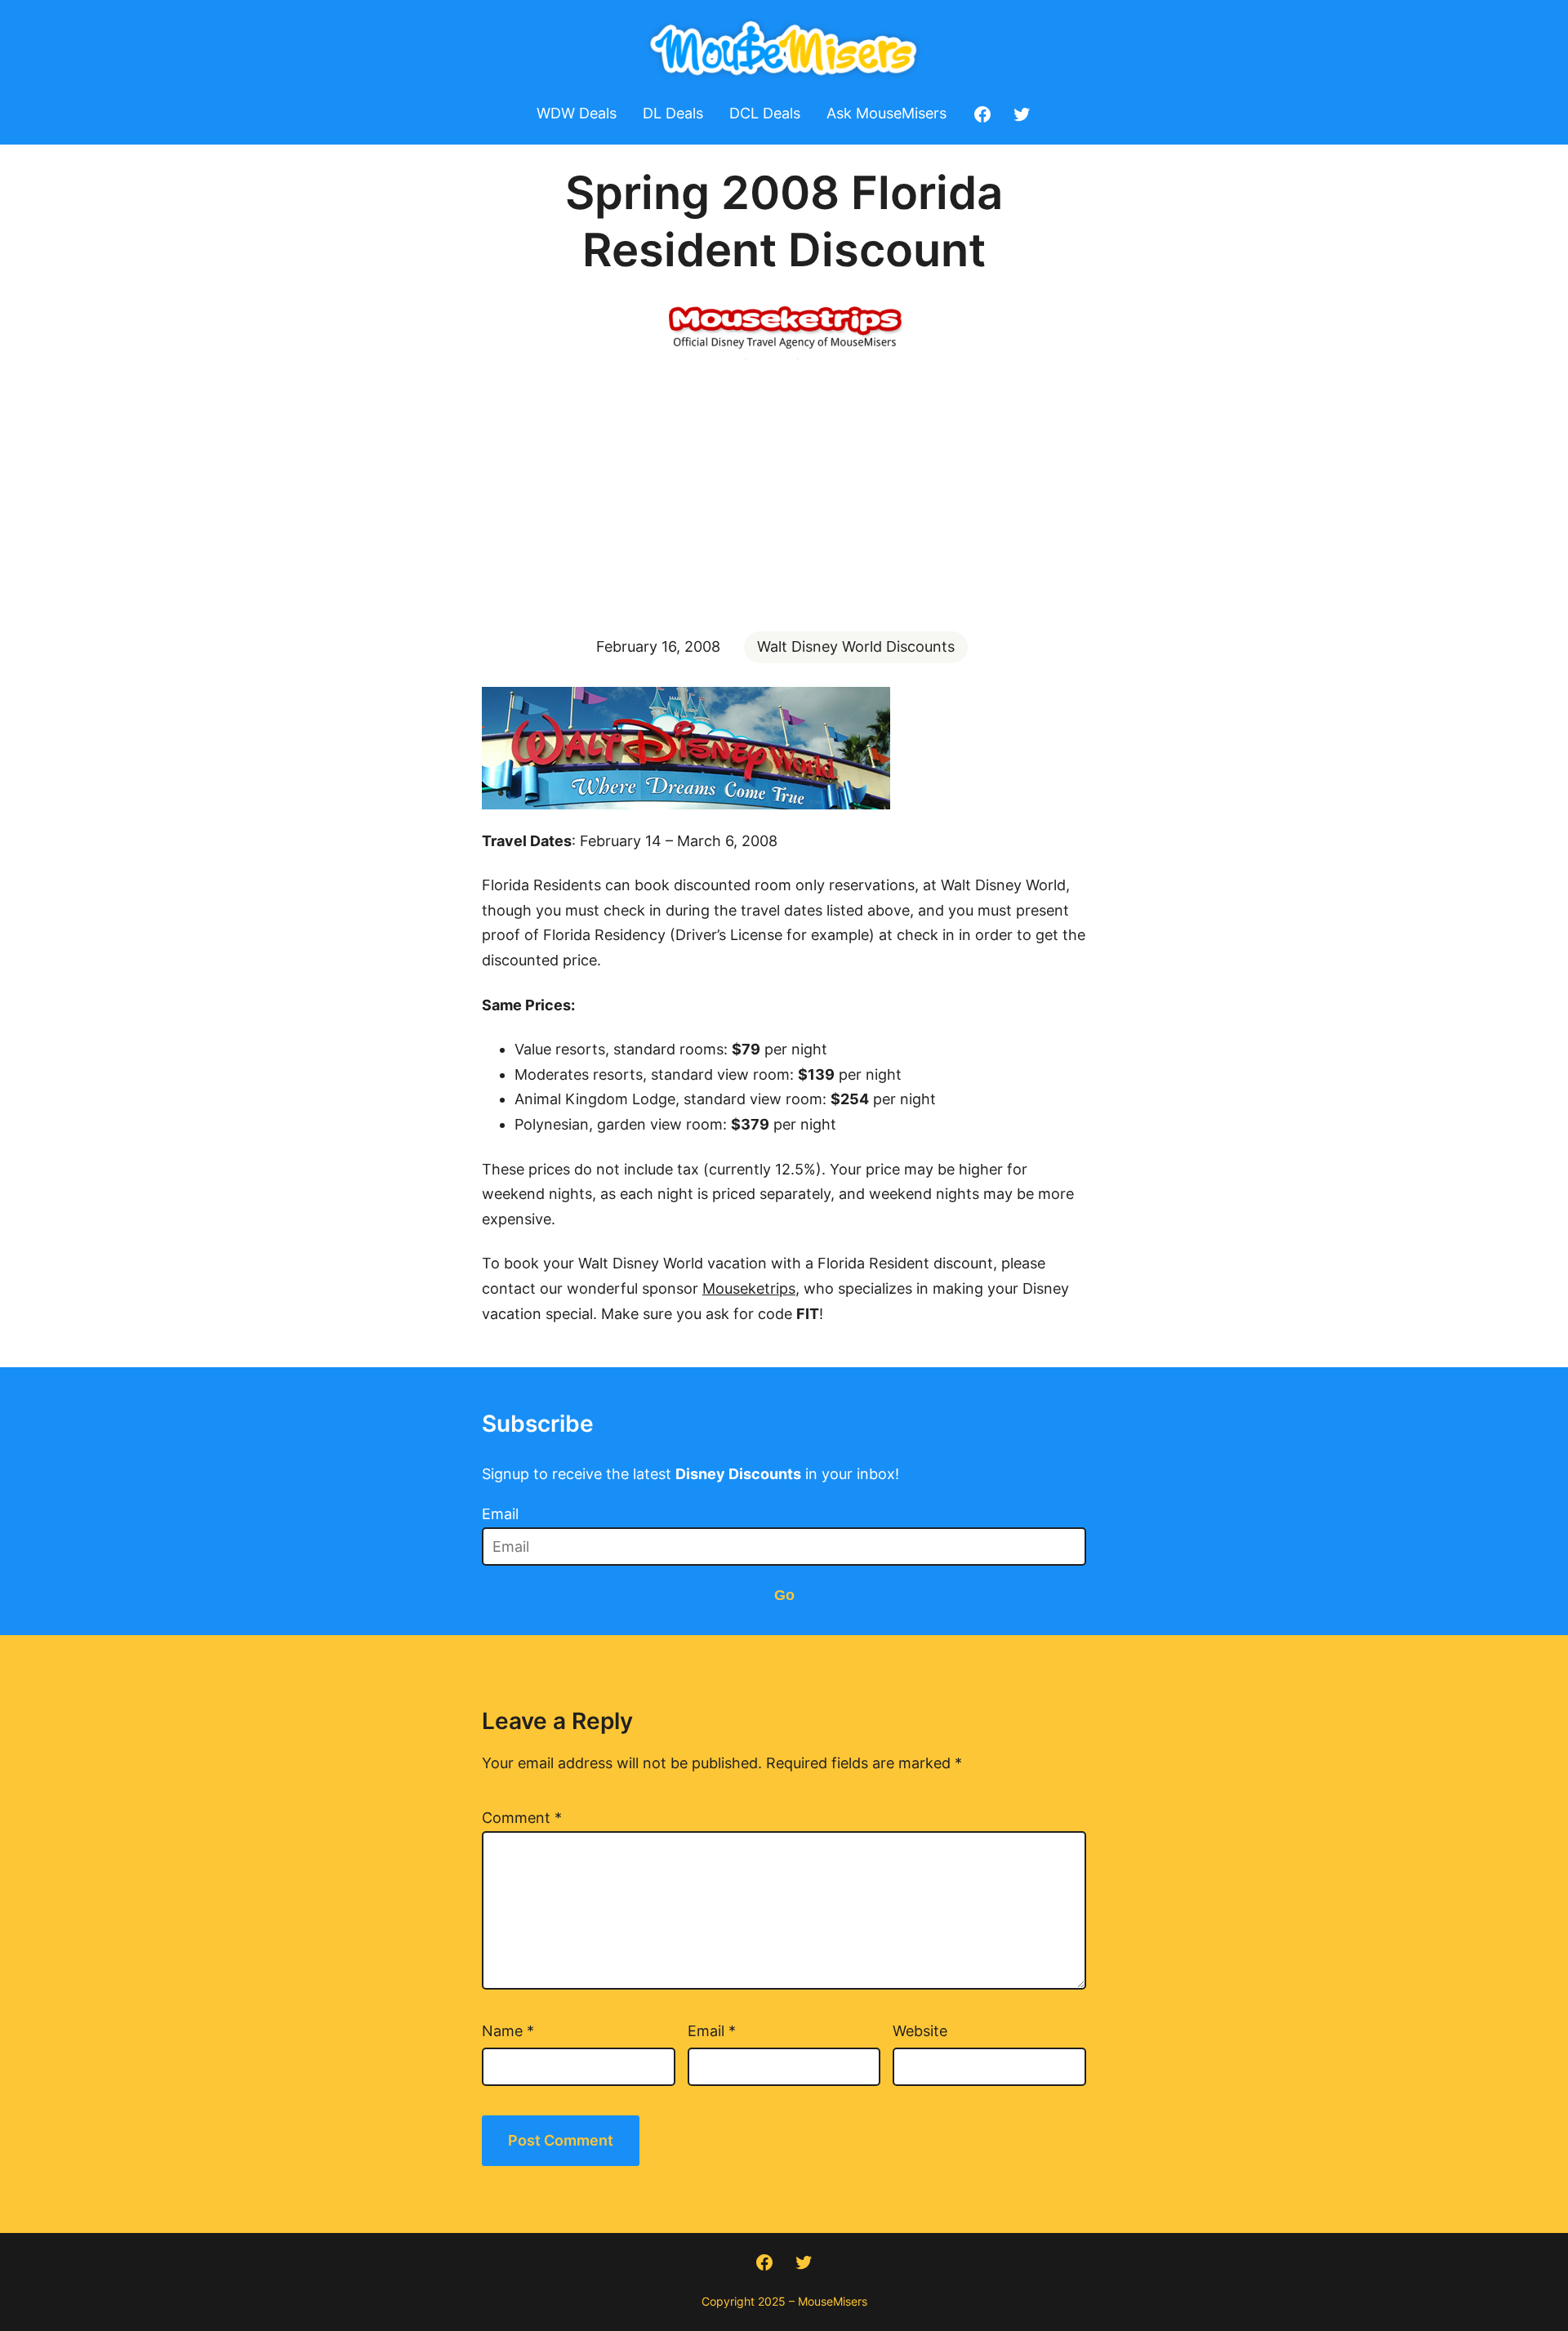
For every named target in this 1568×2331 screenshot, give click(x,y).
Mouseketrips (749, 1288)
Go (784, 1595)
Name (508, 2031)
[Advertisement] (784, 493)
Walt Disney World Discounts (856, 646)
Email (500, 1514)
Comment (522, 1818)
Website (920, 2031)
